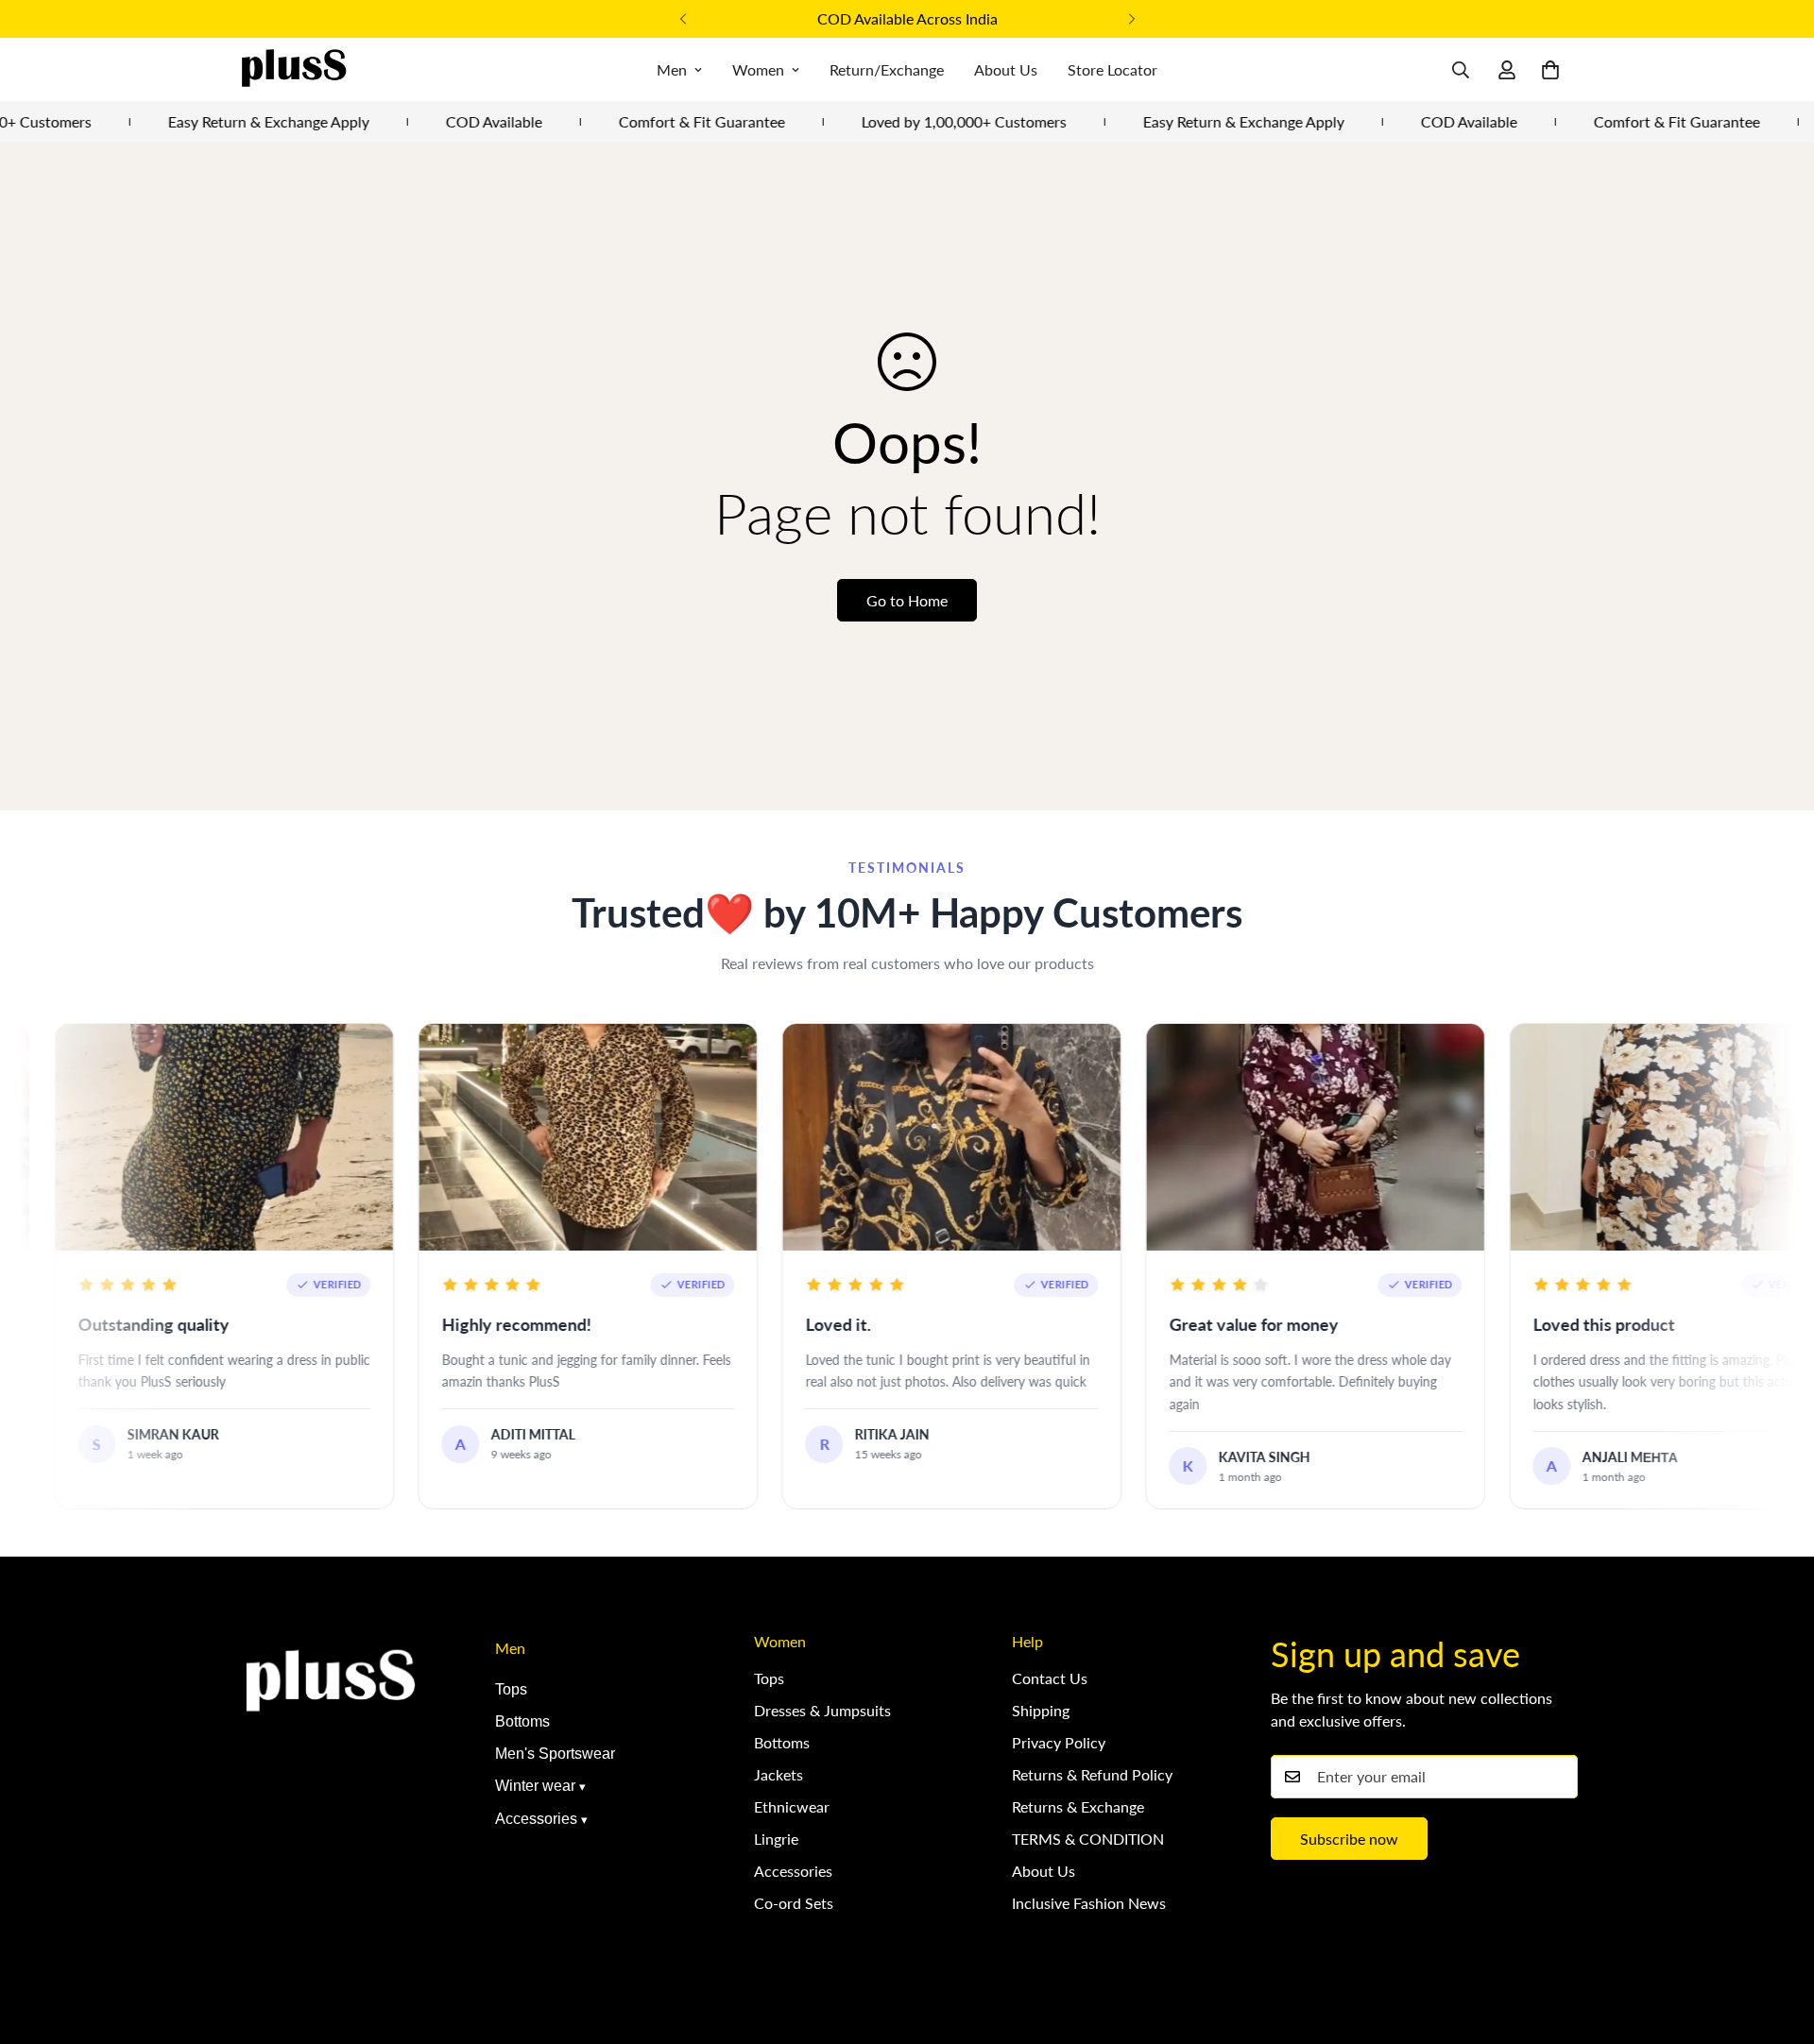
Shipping (1041, 1710)
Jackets (779, 1774)
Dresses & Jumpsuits (822, 1710)
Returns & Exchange (1078, 1806)
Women (758, 69)
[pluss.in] (293, 69)
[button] (1550, 70)
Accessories (536, 1819)
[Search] (1461, 70)
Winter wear (535, 1786)
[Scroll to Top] (1777, 1941)
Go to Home (907, 600)
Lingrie (776, 1839)
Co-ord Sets (794, 1903)
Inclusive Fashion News (1089, 1903)
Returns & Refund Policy (1092, 1774)
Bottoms (522, 1721)
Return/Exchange (887, 69)
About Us (1006, 69)
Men (672, 69)
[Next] (1131, 19)
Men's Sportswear (555, 1754)
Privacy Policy (1059, 1742)
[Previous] (683, 19)
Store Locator (1112, 69)
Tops (511, 1689)
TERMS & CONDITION (1088, 1839)
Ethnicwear (792, 1806)
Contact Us (1050, 1678)
